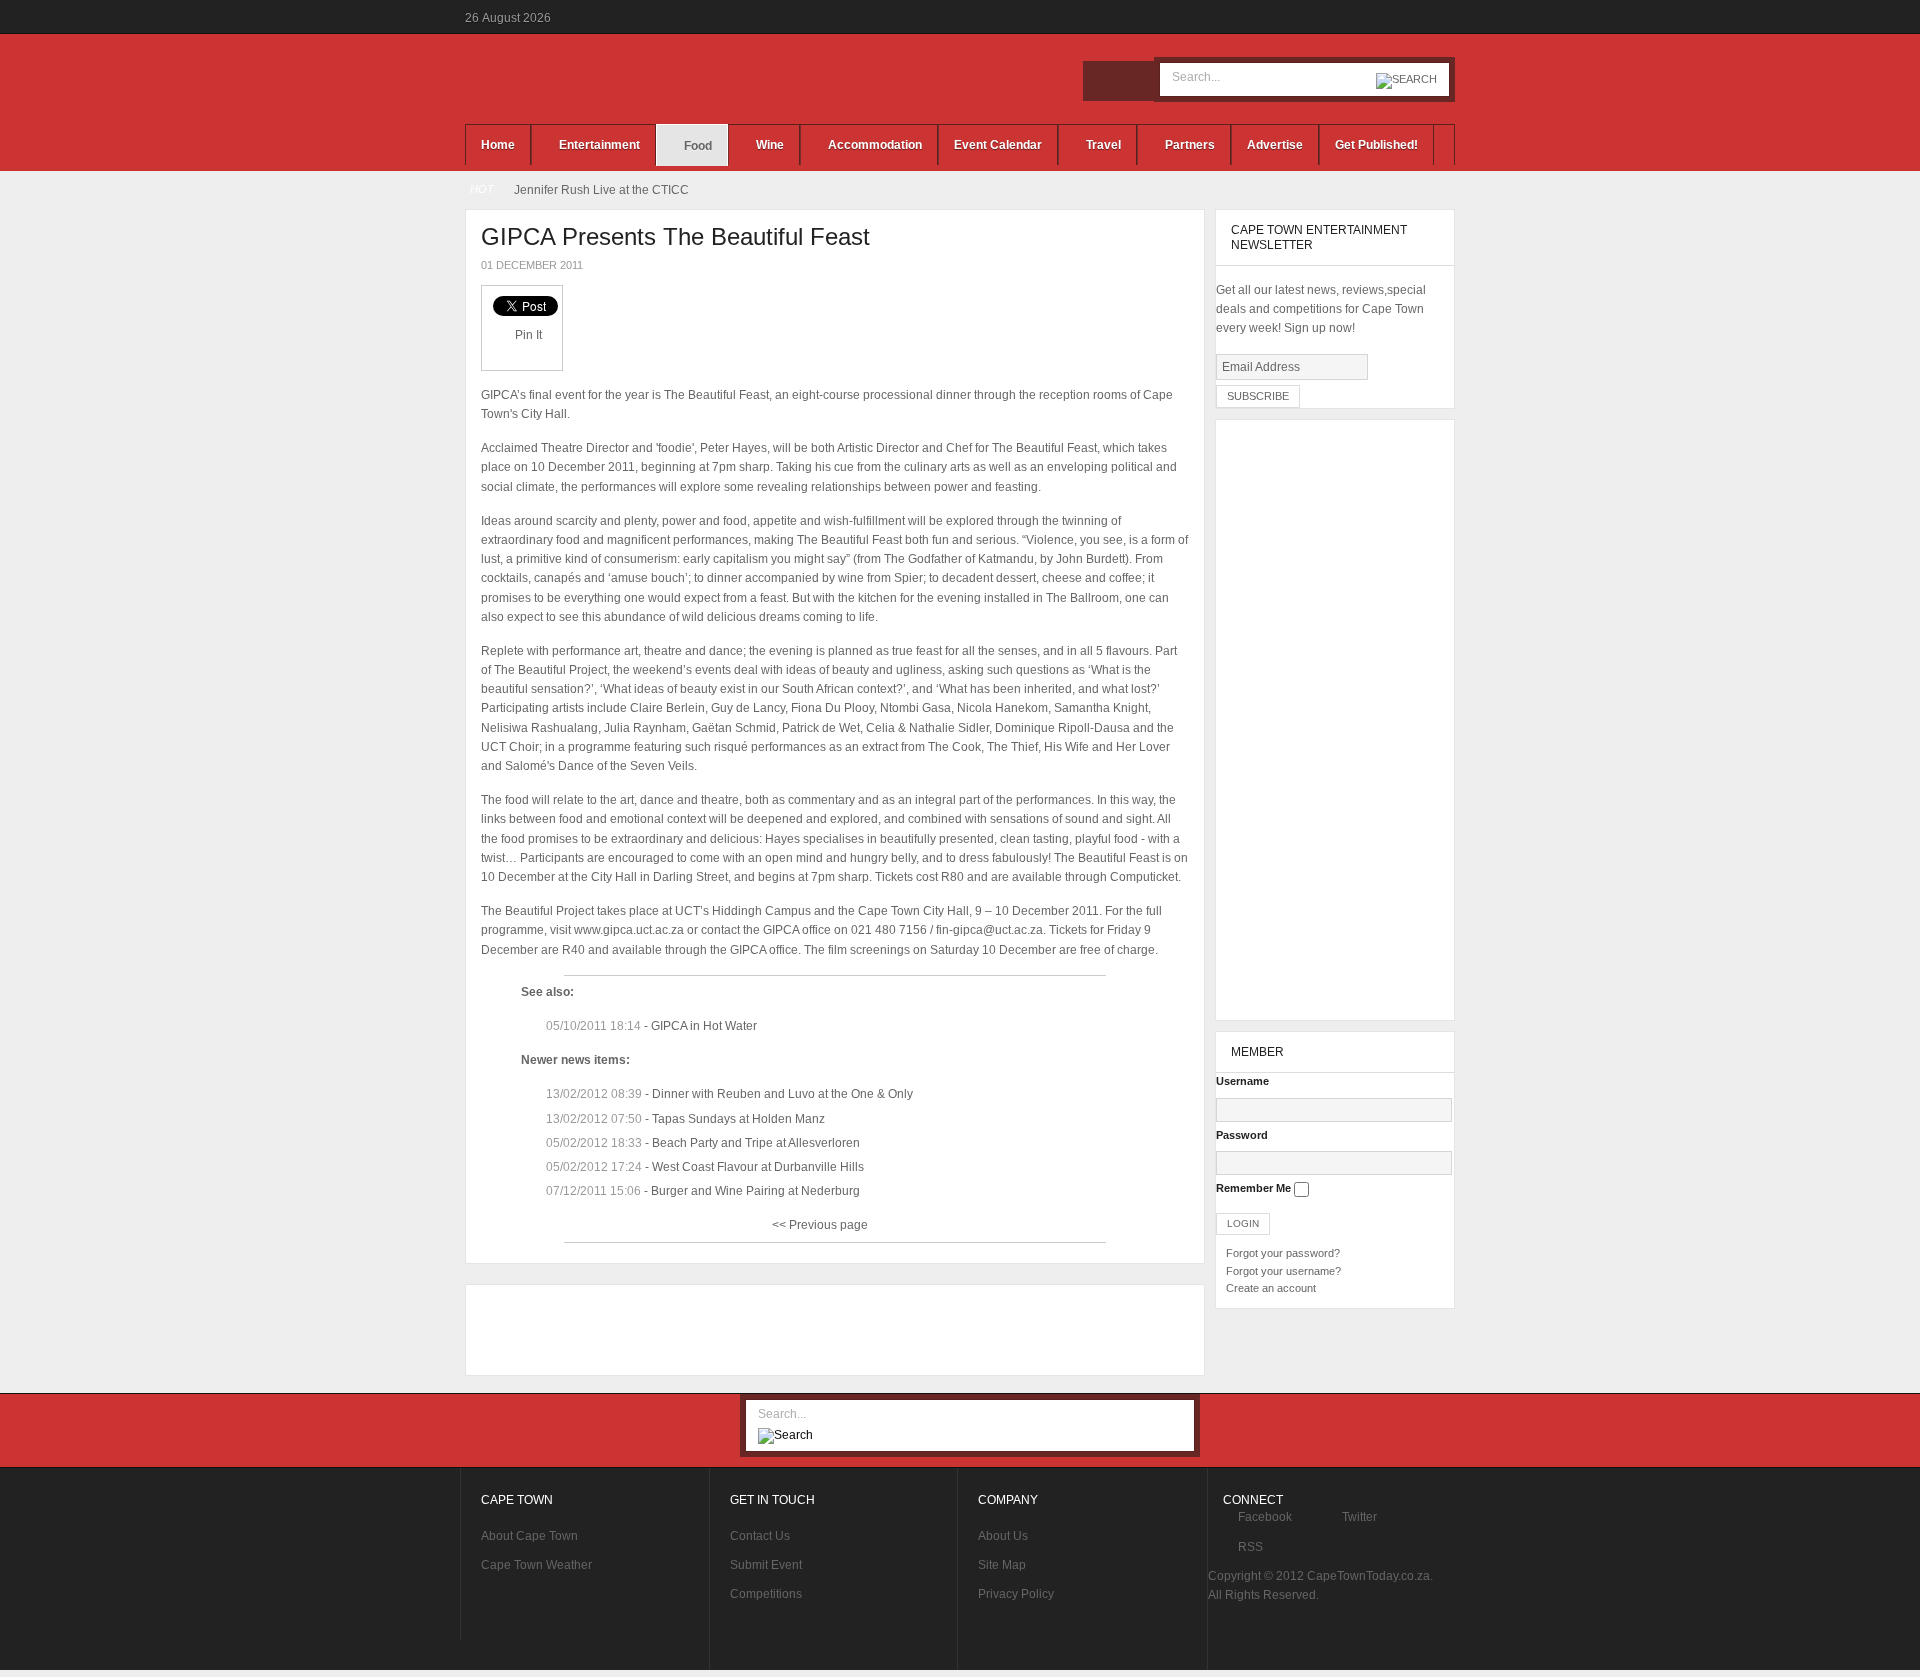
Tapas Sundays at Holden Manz (738, 1119)
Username (1242, 1081)
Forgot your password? (1283, 1253)
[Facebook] (1103, 81)
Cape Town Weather (536, 1565)
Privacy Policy (1016, 1594)
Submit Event (766, 1565)
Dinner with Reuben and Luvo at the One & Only (782, 1094)
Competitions (766, 1594)
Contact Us (760, 1536)
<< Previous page (820, 1225)
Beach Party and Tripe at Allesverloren (756, 1143)
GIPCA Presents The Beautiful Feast (675, 236)
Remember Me (1253, 1188)
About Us (1003, 1536)
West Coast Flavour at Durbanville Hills (758, 1167)
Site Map (1002, 1565)
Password (1242, 1135)
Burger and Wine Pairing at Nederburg (755, 1191)
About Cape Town (529, 1536)
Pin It (528, 335)
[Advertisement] (830, 1330)
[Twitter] (1133, 81)
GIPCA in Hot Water (704, 1026)
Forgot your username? (1283, 1271)
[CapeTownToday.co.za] (620, 79)
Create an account (1271, 1288)
